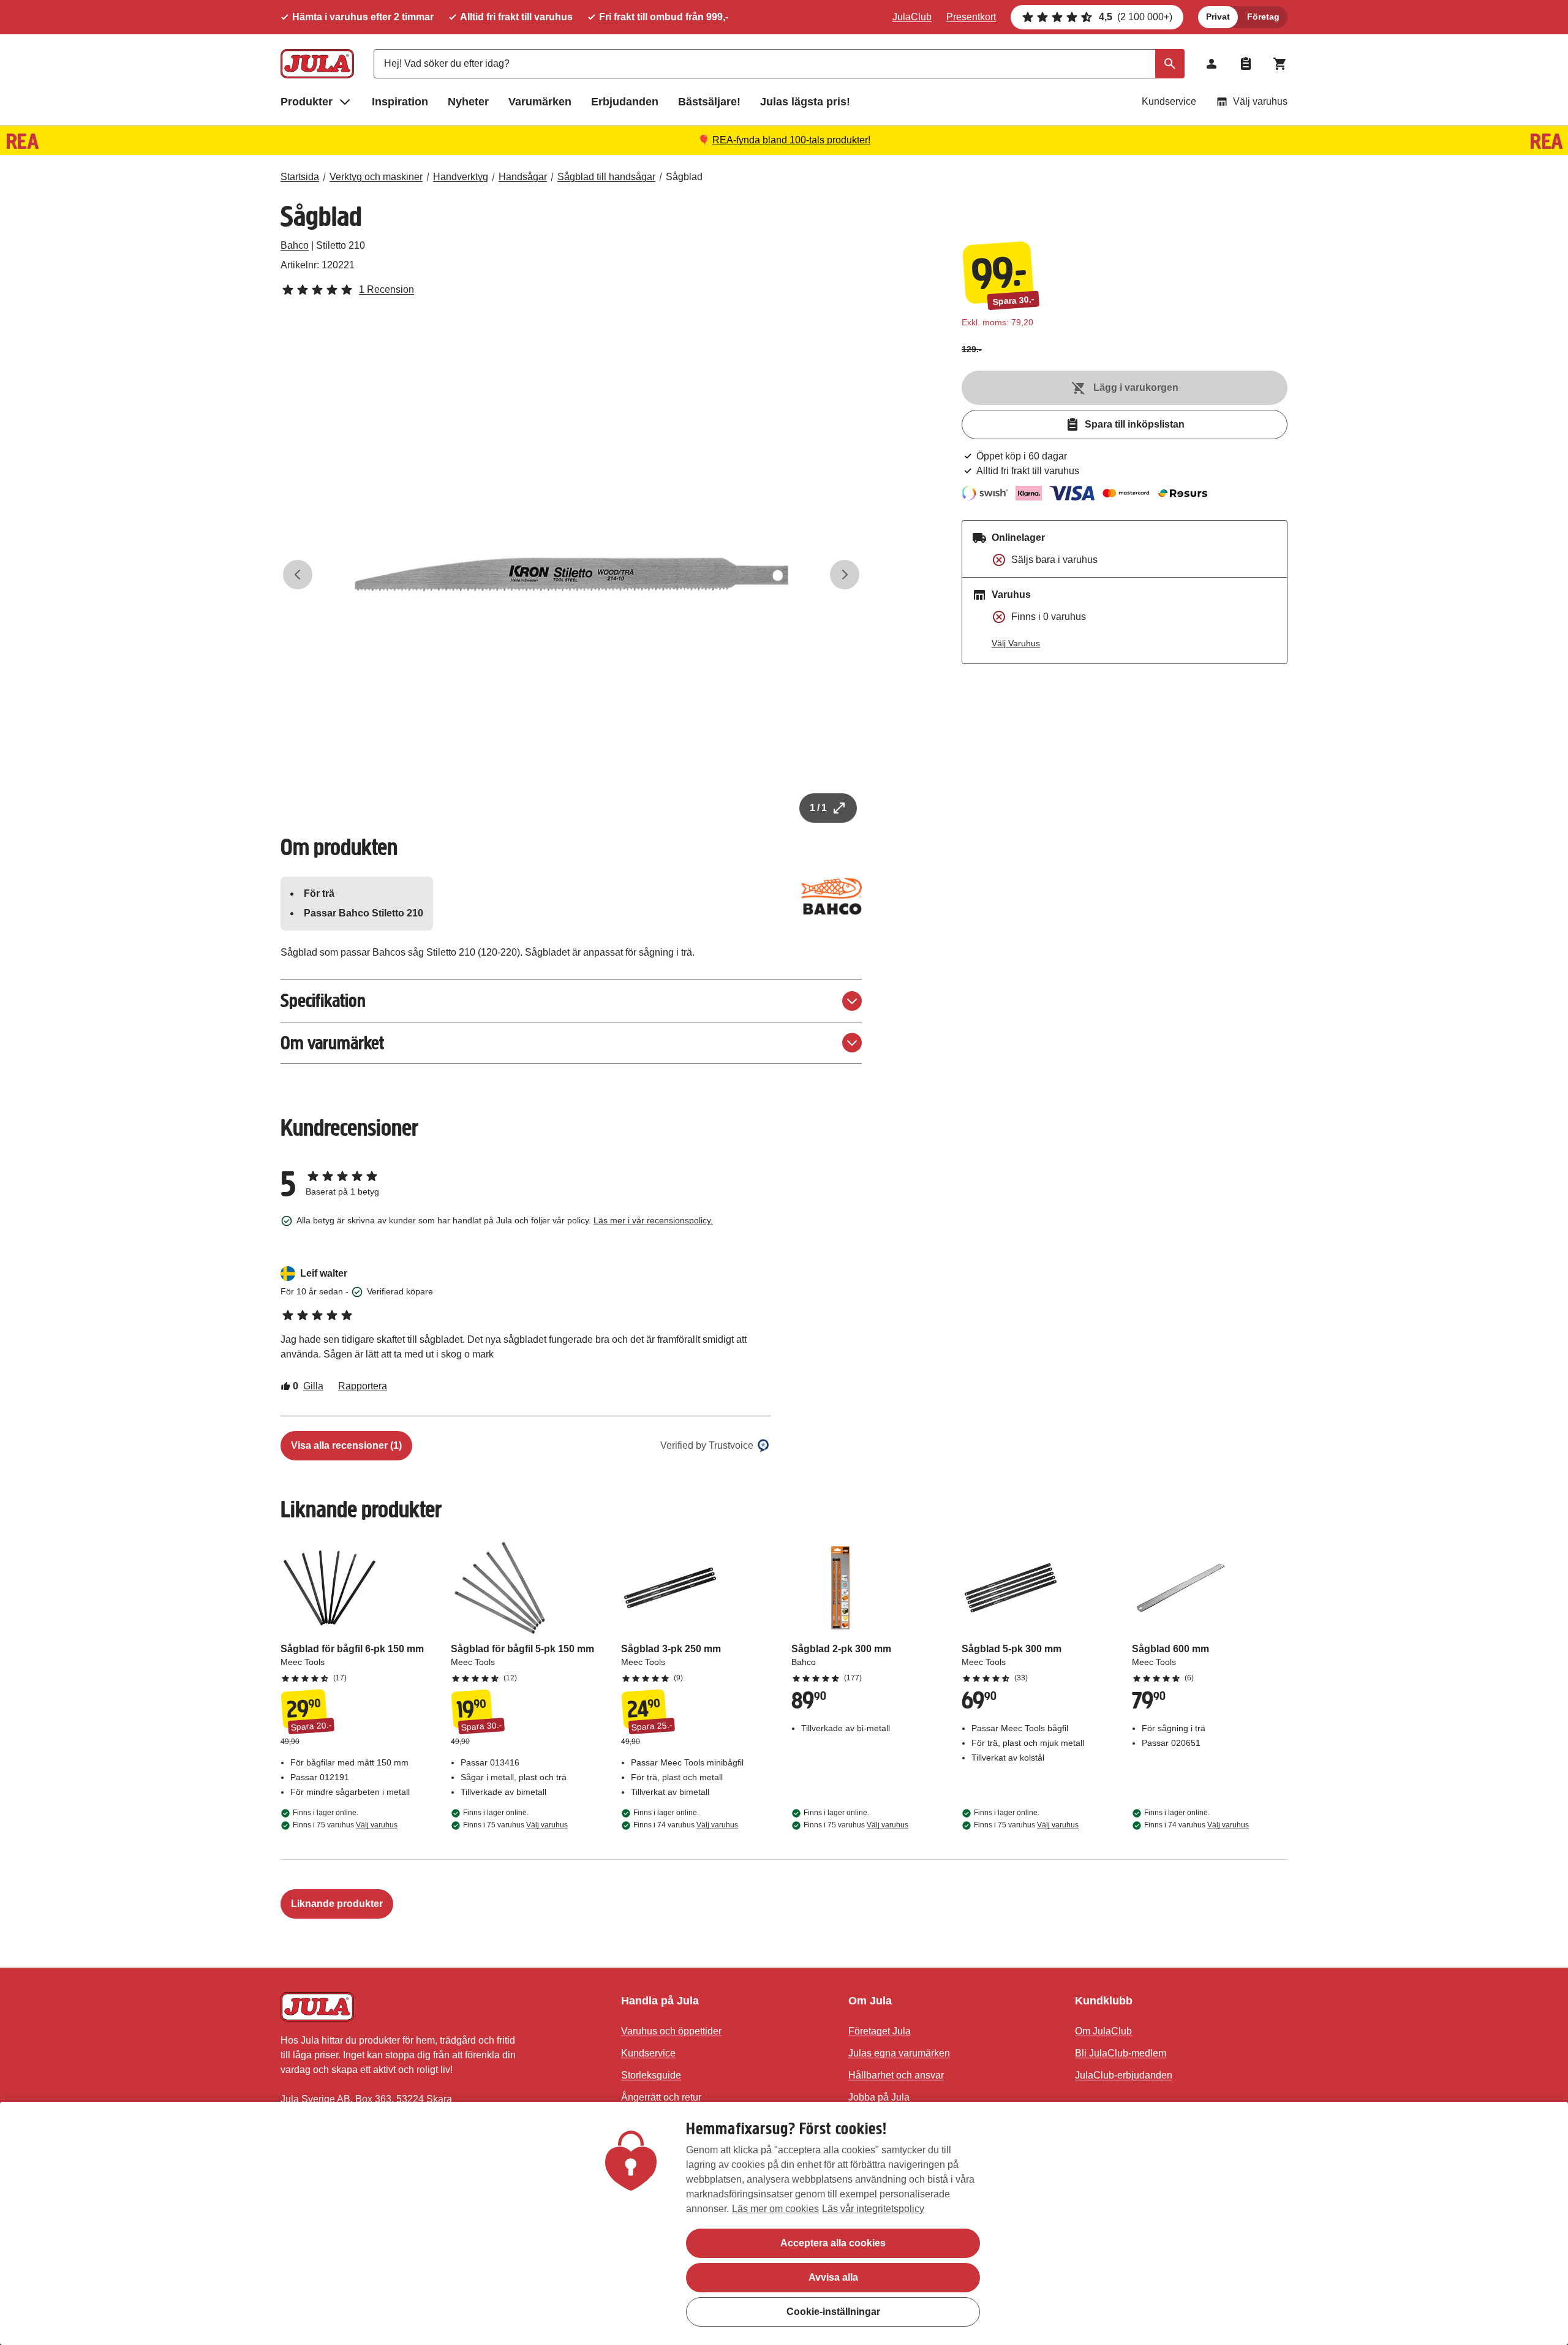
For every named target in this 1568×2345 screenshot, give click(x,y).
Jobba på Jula (879, 2097)
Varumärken (540, 102)
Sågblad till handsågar (606, 177)
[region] (784, 2223)
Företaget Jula (880, 2031)
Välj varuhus (1260, 101)
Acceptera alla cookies (833, 2243)
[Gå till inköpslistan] (1246, 64)
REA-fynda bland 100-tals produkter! (791, 140)
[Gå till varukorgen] (1280, 64)
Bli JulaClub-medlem (1121, 2053)
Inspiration (400, 102)
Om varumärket (332, 1043)
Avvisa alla (833, 2277)
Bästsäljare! (709, 102)
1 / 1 (818, 808)
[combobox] (779, 64)
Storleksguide (651, 2075)
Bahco (295, 245)
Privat (1218, 17)
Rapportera (363, 1386)
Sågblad (684, 177)
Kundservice (1169, 101)
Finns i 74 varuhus (686, 1825)
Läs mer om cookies (775, 2209)
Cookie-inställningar (833, 2312)
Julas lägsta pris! (805, 102)
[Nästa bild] (845, 575)
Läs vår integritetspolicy (873, 2209)
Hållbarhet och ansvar (896, 2075)
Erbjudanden (625, 102)
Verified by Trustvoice (707, 1445)
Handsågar (523, 177)
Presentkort (971, 17)
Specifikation (323, 1001)
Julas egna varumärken (899, 2053)
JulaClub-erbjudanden (1124, 2075)
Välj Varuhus (1016, 643)
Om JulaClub (1103, 2031)
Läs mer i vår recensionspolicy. (653, 1220)
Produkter (307, 102)
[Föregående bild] (298, 575)
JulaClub (912, 17)
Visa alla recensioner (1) (346, 1445)
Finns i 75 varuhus (345, 1825)
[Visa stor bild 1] (571, 575)
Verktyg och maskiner (376, 177)
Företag (1263, 17)
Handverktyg (461, 177)
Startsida (300, 177)
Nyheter (468, 102)
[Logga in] (1212, 64)
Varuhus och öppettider (671, 2031)
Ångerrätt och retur (661, 2097)
